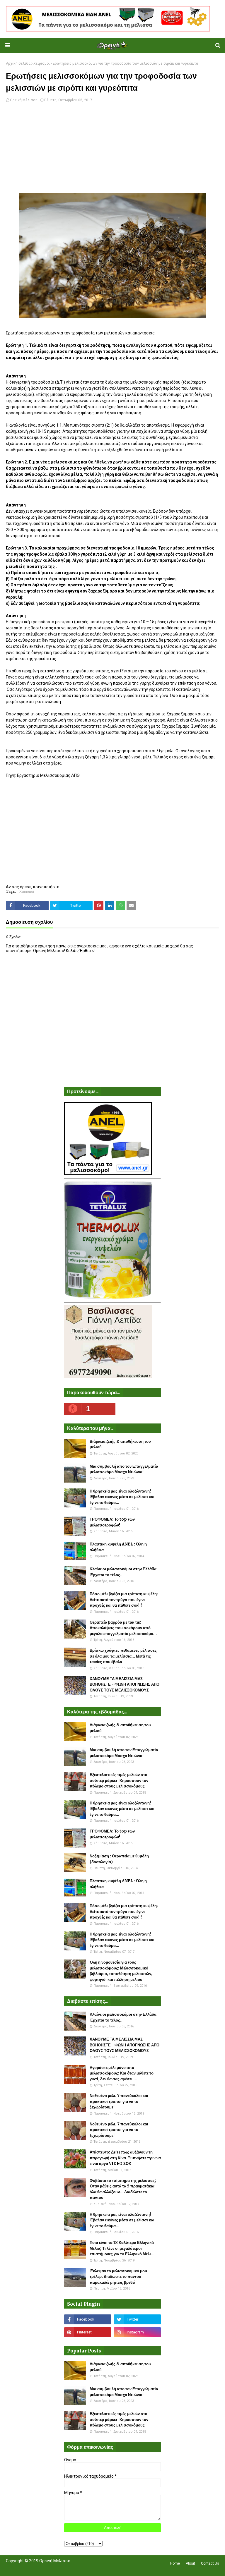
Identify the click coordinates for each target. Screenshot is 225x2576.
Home (175, 2563)
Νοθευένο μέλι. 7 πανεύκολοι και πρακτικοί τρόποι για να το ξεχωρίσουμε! (119, 2101)
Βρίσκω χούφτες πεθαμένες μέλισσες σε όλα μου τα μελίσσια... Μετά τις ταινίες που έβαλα (123, 1656)
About (190, 2563)
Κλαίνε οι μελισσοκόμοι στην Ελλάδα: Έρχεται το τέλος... (124, 1572)
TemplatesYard (49, 2568)
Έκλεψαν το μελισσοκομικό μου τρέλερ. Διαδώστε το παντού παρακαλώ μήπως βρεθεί (118, 2277)
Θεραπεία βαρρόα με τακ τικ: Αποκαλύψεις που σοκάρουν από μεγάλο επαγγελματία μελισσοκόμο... (123, 1628)
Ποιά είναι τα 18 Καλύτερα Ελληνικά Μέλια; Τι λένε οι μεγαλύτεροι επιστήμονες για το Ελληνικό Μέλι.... (123, 2248)
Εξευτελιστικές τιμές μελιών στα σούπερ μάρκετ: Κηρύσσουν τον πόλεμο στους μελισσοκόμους (119, 1780)
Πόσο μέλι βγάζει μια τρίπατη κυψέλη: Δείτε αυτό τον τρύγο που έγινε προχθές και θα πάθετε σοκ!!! (124, 1600)
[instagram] (137, 2332)
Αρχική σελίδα (18, 63)
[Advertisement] (112, 152)
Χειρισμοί (42, 63)
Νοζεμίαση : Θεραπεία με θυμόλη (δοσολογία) (119, 1859)
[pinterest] (88, 2332)
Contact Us (210, 2563)
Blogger (88, 2568)
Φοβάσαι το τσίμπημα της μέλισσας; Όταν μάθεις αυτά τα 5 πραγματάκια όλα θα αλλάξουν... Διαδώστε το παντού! (123, 2189)
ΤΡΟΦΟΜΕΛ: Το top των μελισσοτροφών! (112, 1522)
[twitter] (137, 2319)
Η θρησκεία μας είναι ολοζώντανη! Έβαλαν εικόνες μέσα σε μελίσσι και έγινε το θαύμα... (122, 1497)
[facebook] (88, 2319)
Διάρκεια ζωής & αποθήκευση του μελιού (120, 1444)
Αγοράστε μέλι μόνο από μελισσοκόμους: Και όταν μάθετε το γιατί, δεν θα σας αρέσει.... (122, 2073)
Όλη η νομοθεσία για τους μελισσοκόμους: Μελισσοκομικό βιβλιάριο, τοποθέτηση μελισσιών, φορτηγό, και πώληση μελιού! (121, 1971)
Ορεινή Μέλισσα (24, 100)
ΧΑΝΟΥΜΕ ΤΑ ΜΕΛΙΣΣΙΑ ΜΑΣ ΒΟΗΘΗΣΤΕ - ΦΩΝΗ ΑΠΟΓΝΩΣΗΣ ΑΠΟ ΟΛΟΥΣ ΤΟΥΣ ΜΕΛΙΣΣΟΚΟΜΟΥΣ (125, 1684)
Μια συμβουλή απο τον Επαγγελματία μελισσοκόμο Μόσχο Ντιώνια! (124, 1469)
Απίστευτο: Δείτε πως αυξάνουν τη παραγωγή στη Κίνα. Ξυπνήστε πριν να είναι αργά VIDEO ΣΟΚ (125, 2158)
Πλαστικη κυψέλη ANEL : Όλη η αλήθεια (118, 1547)
